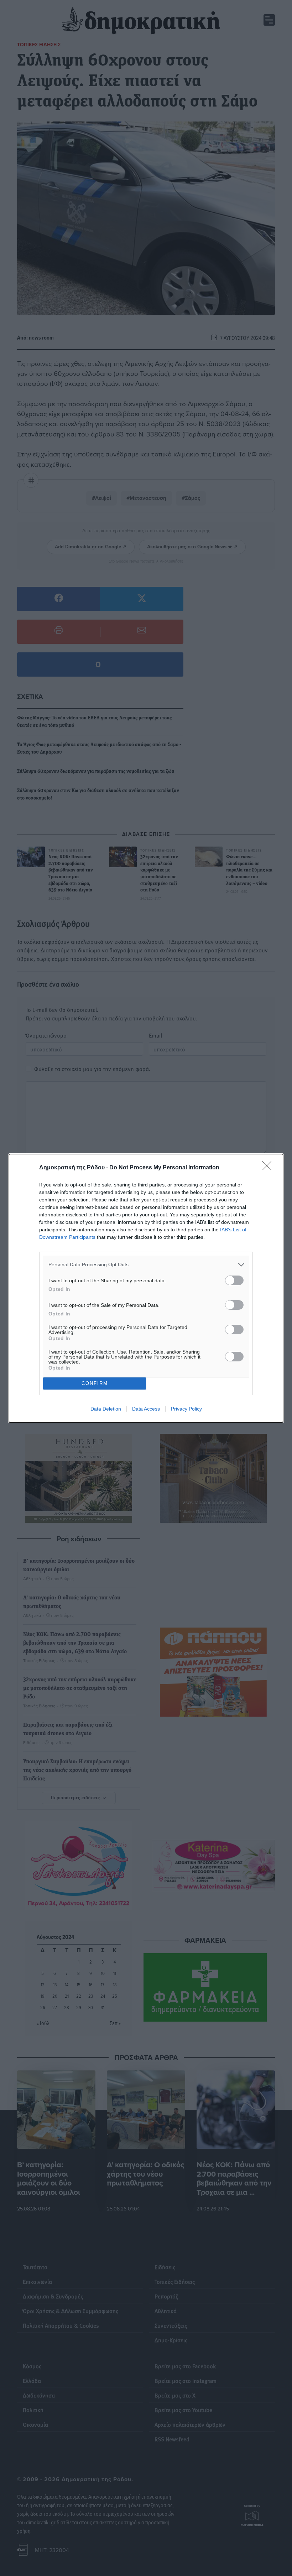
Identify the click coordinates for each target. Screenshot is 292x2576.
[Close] (269, 1168)
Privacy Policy (186, 1409)
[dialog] (146, 1288)
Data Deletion (106, 1409)
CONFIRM (95, 1383)
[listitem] (146, 1265)
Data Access (146, 1409)
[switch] (234, 1280)
